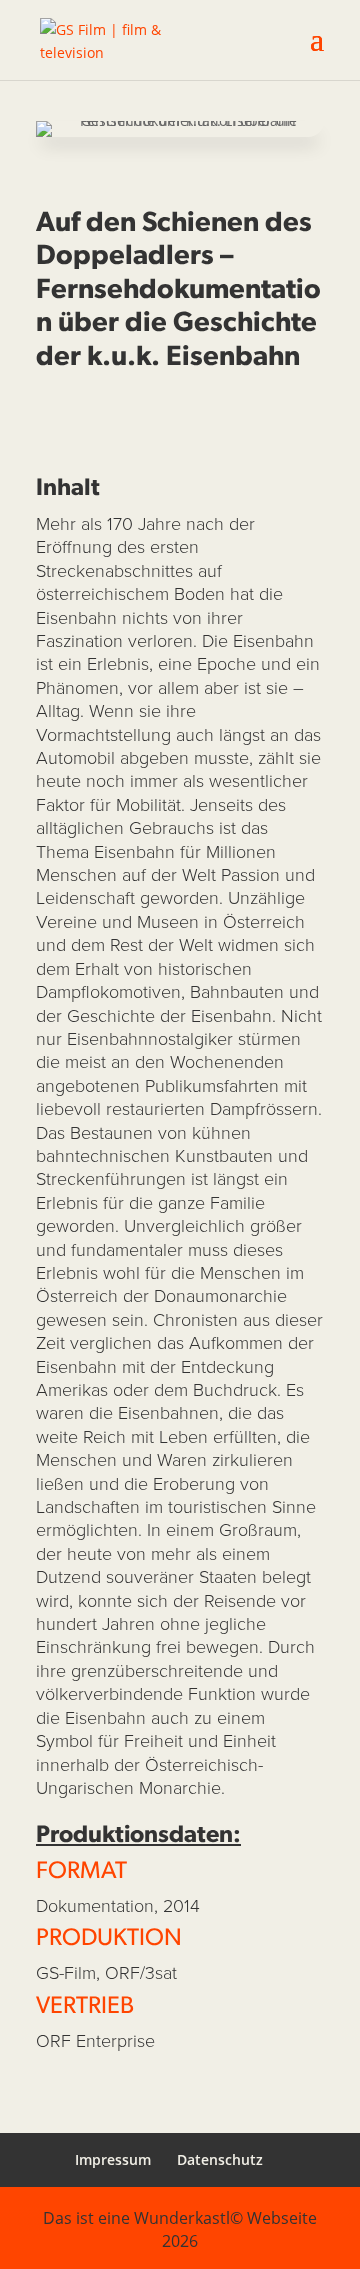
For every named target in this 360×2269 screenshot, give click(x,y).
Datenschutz (220, 2159)
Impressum (113, 2159)
